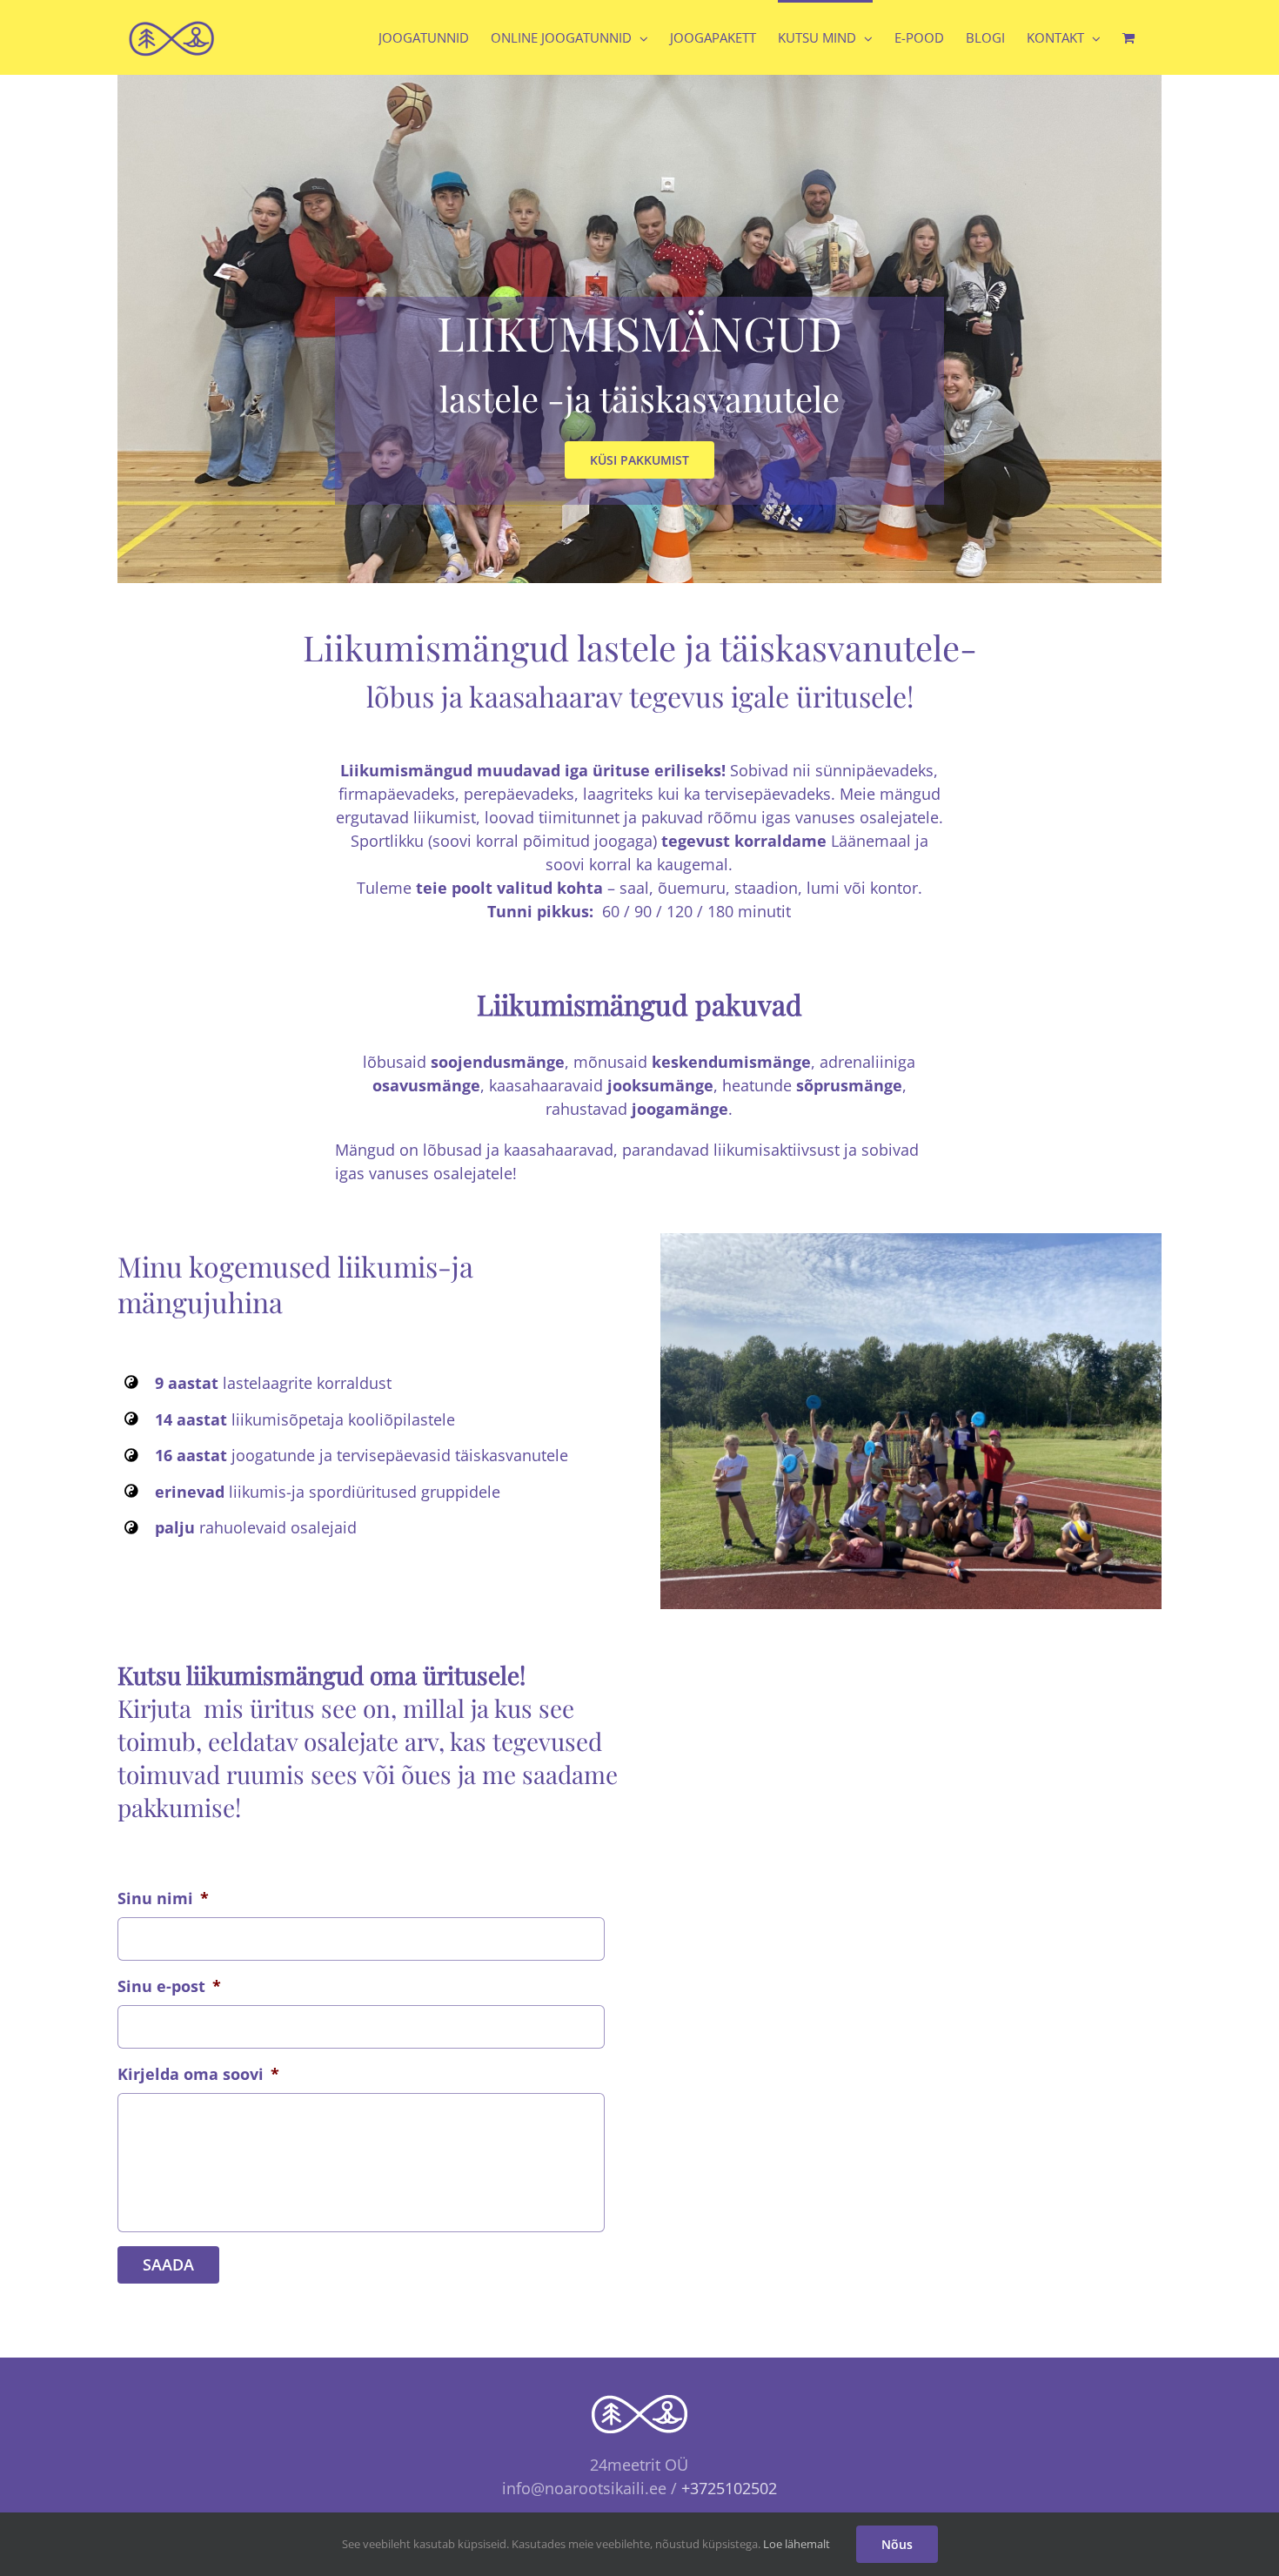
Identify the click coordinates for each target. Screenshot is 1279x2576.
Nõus (897, 2544)
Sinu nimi (163, 1898)
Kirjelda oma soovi (198, 2074)
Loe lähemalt (797, 2544)
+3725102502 (729, 2488)
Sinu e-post (169, 1986)
